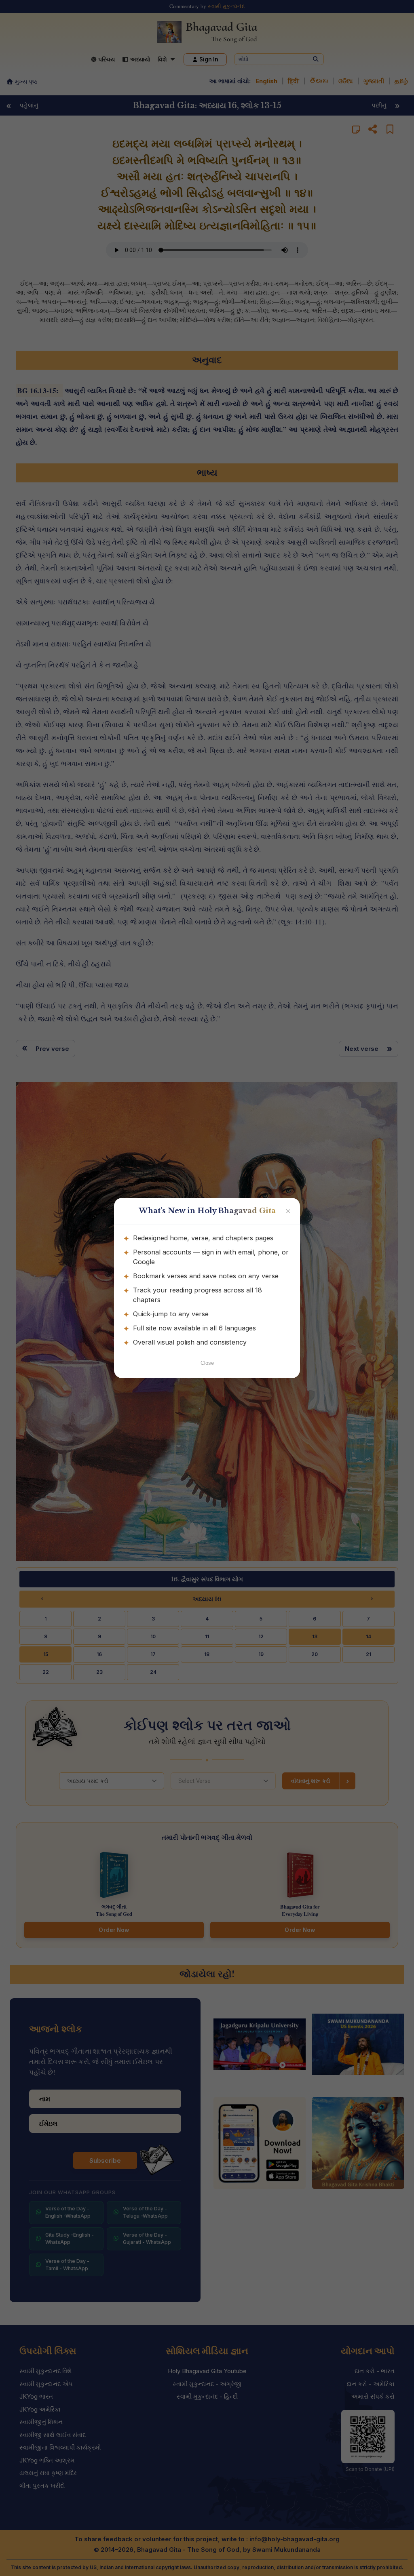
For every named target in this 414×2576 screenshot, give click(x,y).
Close (207, 1363)
